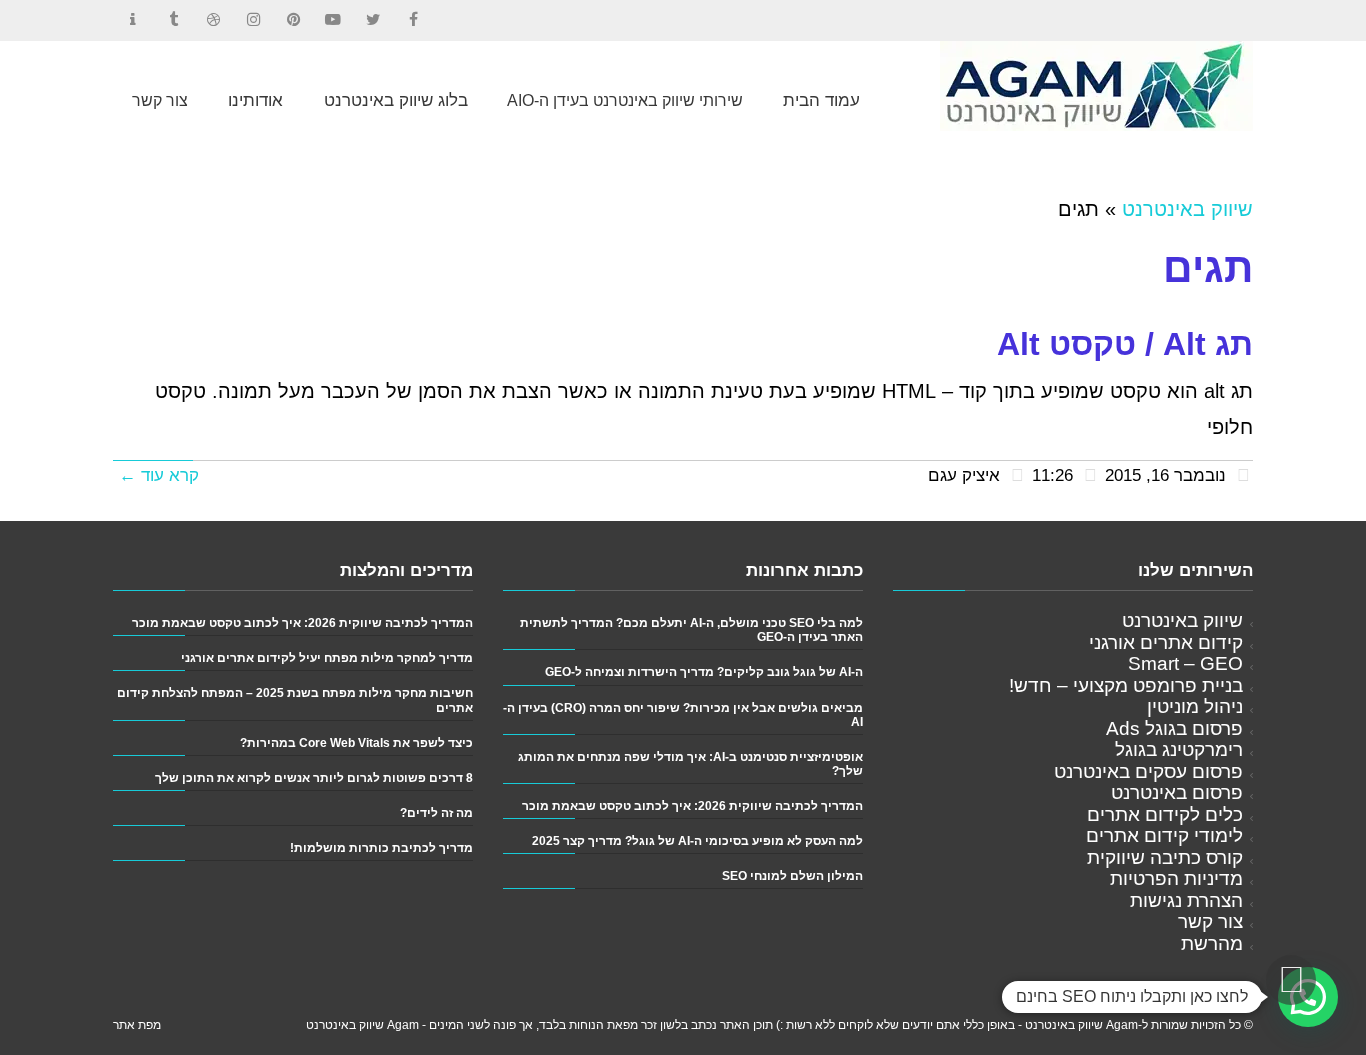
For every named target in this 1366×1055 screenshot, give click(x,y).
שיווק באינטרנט (1187, 209)
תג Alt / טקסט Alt (1125, 344)
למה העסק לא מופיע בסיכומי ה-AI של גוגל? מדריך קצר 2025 (697, 840)
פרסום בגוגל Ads (1174, 728)
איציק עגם (964, 475)
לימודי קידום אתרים (1164, 835)
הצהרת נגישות (1186, 900)
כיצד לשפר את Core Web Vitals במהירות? (356, 742)
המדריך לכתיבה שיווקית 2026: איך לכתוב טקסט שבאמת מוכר (692, 805)
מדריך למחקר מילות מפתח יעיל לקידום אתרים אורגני (327, 657)
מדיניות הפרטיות (1176, 878)
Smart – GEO (1185, 663)
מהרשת (1212, 943)
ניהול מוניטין (1195, 706)
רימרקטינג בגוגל (1179, 749)
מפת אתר (137, 1025)
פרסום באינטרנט (1177, 792)
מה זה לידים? (436, 812)
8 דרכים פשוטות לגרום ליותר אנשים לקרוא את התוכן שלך (314, 777)
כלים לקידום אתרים (1165, 814)
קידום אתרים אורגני (1166, 642)
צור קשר (1210, 921)
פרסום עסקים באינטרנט (1148, 771)
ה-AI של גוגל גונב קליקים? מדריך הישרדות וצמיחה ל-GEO (704, 671)
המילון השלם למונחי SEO (792, 875)
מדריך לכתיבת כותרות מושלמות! (381, 847)
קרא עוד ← (159, 475)
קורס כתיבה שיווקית (1165, 857)
